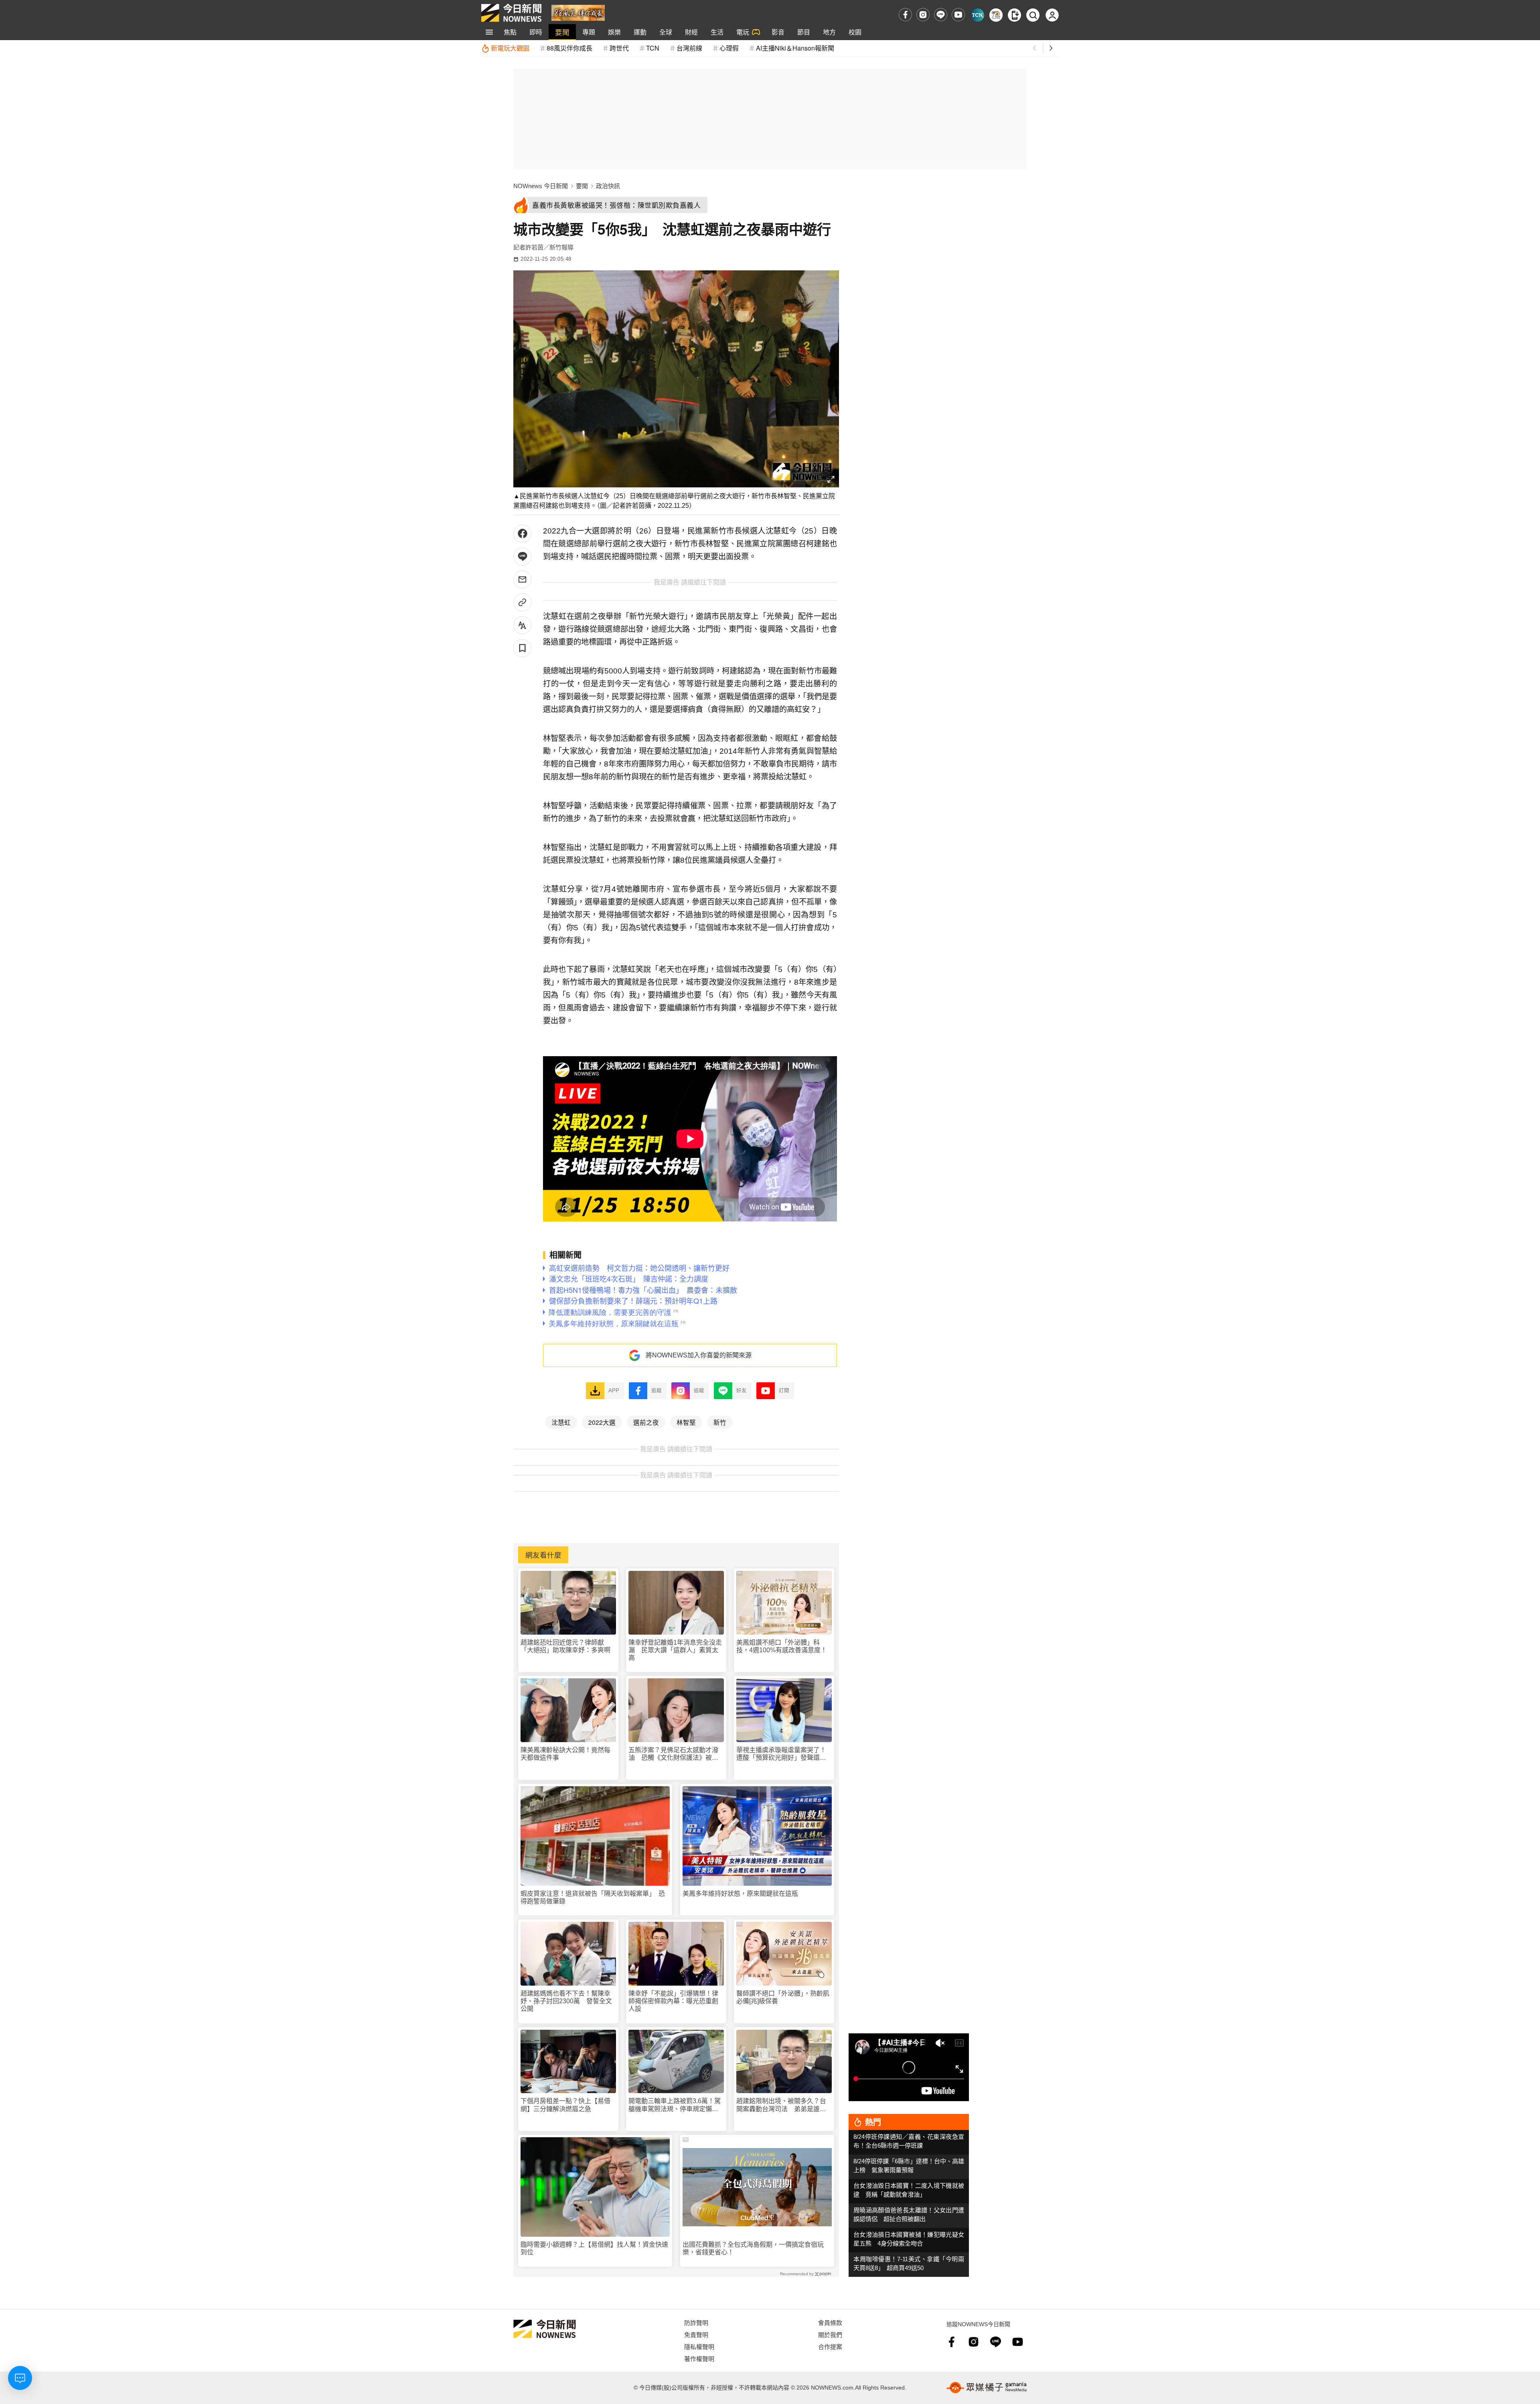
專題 (589, 32)
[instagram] (923, 15)
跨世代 (619, 48)
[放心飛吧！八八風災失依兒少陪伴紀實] (578, 12)
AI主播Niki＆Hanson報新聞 (795, 48)
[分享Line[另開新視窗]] (522, 557)
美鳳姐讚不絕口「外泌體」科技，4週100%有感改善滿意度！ (782, 1646)
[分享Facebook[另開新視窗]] (522, 534)
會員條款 (830, 2322)
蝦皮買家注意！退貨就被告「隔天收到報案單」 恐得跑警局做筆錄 (593, 1897)
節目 (804, 32)
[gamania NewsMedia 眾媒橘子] (987, 2388)
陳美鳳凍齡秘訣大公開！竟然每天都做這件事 (565, 1754)
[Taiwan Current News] (978, 15)
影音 (778, 32)
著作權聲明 (699, 2358)
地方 (829, 32)
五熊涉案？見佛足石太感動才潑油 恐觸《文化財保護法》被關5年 (675, 1754)
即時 (536, 32)
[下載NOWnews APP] (1014, 15)
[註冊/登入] (1052, 15)
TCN (653, 48)
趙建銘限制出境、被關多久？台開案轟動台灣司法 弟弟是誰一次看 (781, 2105)
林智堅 (686, 1422)
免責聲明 (696, 2334)
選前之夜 (646, 1422)
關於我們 (830, 2334)
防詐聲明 (696, 2322)
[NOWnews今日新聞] (511, 13)
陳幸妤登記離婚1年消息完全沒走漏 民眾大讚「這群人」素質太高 (675, 1650)
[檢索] (1033, 15)
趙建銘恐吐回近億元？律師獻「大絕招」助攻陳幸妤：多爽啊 (565, 1646)
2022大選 (602, 1422)
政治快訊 (608, 186)
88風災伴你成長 (569, 48)
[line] (941, 15)
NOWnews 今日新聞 (541, 186)
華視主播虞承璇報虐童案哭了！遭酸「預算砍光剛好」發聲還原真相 (781, 1754)
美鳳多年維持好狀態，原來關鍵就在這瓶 (740, 1894)
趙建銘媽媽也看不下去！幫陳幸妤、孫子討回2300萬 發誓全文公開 (566, 2001)
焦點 (510, 32)
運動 (640, 32)
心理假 (729, 48)
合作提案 (830, 2346)
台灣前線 (689, 48)
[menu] (489, 32)
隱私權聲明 (699, 2346)
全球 (666, 32)
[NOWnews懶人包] (996, 15)
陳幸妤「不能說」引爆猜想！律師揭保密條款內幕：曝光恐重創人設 (673, 2001)
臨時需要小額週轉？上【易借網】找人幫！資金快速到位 (594, 2248)
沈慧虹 (561, 1422)
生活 (717, 32)
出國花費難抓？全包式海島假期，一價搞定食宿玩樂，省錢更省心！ (753, 2248)
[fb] (905, 15)
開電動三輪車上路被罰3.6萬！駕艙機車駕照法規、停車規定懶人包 (675, 2105)
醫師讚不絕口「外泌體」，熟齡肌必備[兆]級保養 (783, 1997)
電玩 (743, 32)
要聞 (562, 32)
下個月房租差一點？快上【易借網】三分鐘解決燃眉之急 (565, 2105)
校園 (855, 32)
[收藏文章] (522, 648)
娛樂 (614, 32)
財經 (691, 32)
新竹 (720, 1422)
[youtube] (958, 15)
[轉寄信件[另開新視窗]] (522, 579)
